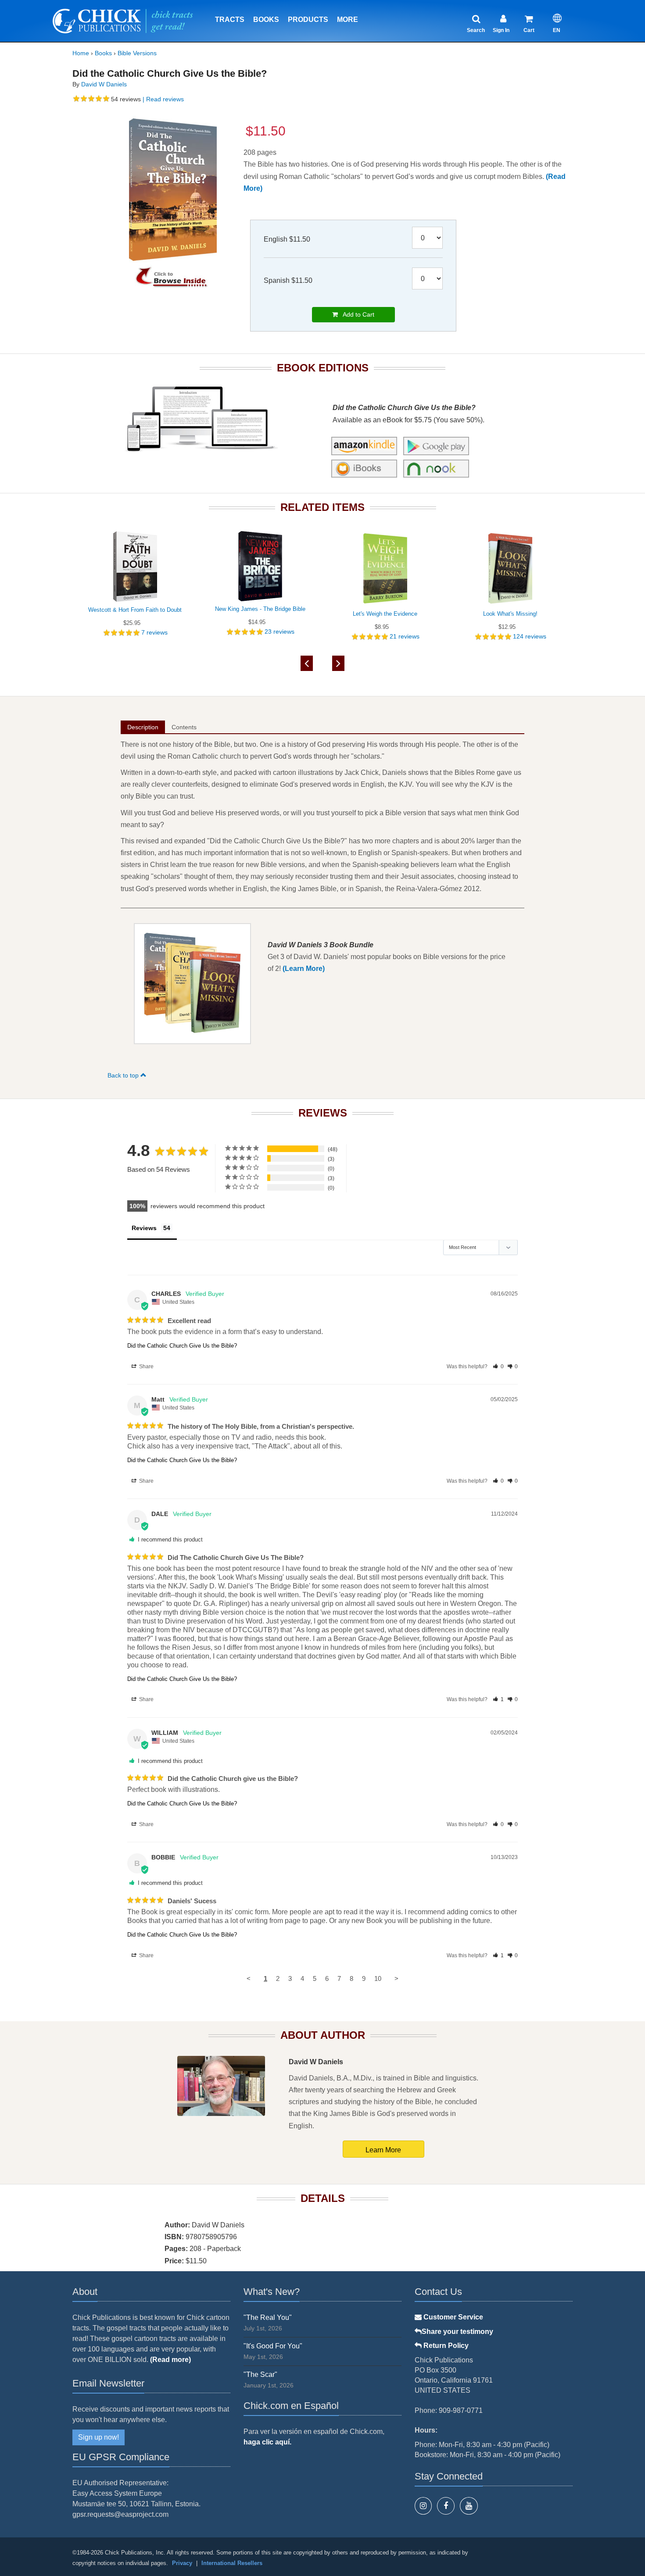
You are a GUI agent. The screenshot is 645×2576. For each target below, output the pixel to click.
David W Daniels (104, 84)
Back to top (124, 1075)
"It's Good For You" (273, 2346)
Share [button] (146, 1366)
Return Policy (445, 2346)
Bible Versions (137, 53)
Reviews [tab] (144, 1228)
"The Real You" (268, 2317)
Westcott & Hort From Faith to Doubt (135, 610)
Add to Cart (356, 314)
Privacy (182, 2563)
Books (266, 20)
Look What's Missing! (510, 614)
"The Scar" (260, 2374)
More (348, 20)
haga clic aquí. (267, 2442)
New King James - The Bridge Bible (260, 609)
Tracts (230, 20)
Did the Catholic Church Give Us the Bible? (182, 1346)
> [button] (396, 1978)
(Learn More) (304, 969)
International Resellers (232, 2563)
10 (378, 1978)
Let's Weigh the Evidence (385, 614)
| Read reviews (162, 99)
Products (308, 20)
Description (143, 727)
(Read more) (170, 2360)
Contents (184, 727)
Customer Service (452, 2317)
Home (81, 53)
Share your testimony (457, 2332)
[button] (498, 1366)
